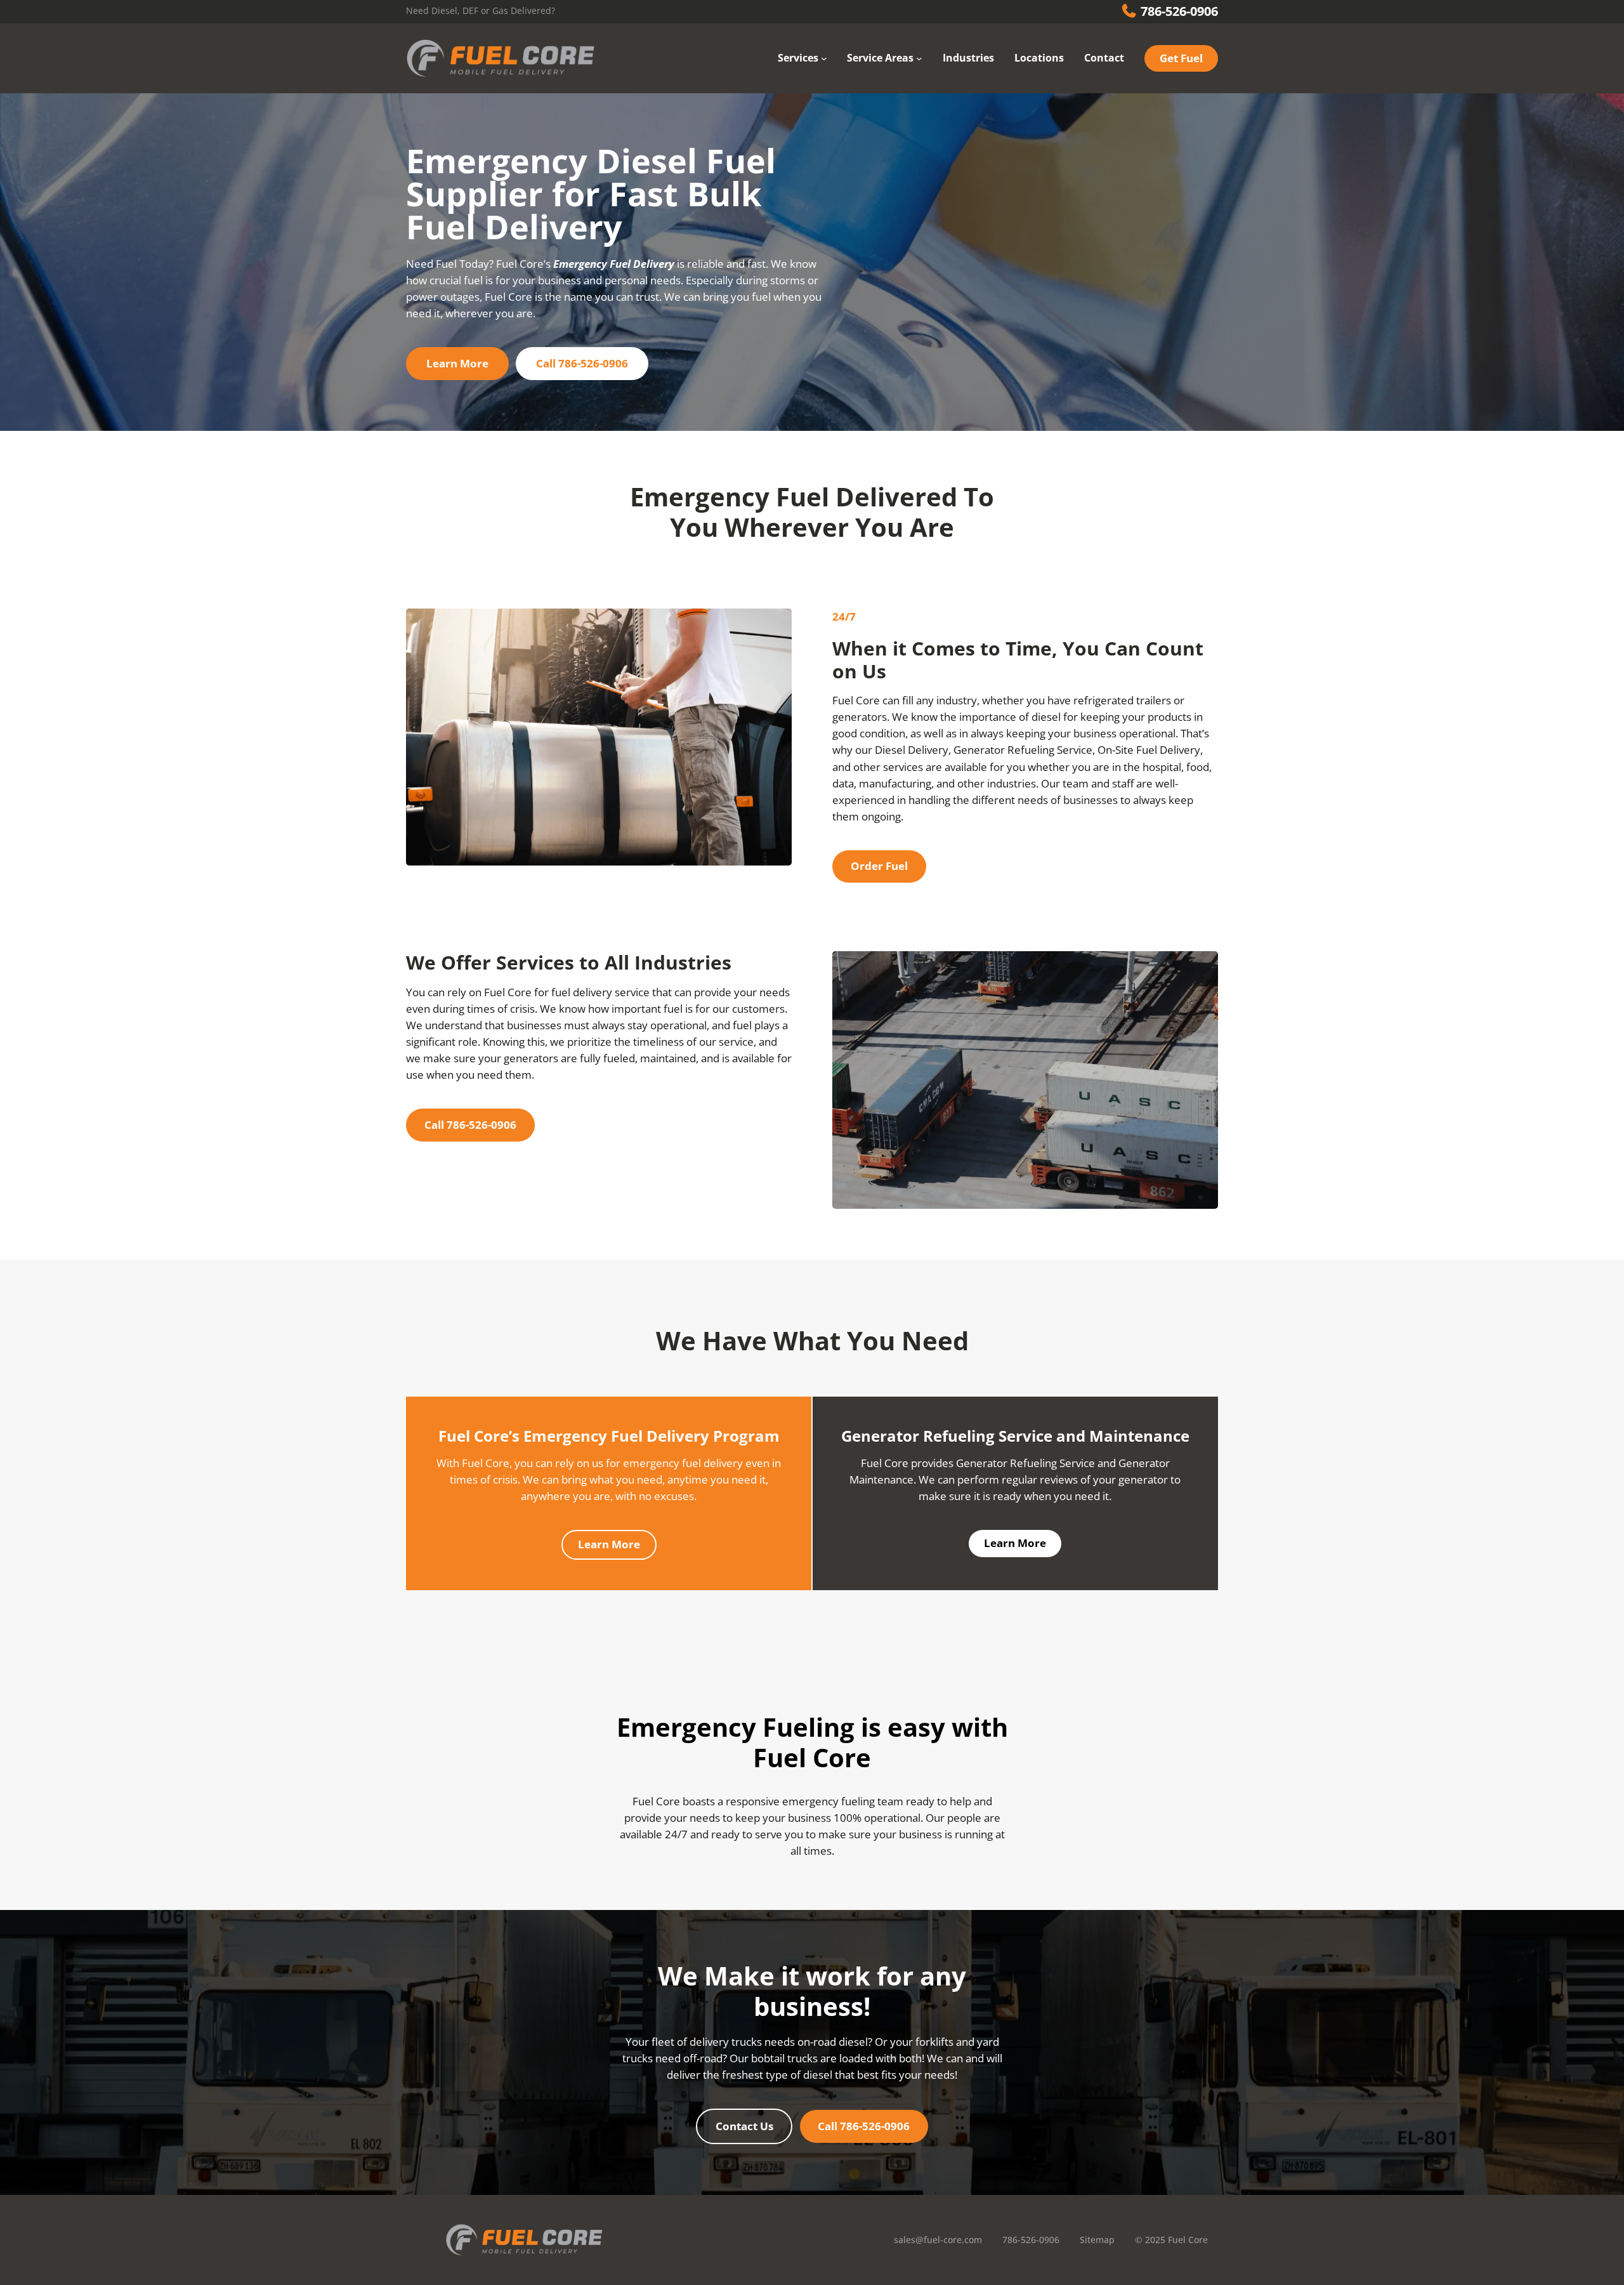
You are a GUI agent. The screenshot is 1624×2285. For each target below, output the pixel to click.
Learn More (609, 1544)
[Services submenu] (824, 58)
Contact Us (744, 2126)
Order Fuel (879, 866)
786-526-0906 (1178, 11)
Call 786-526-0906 (470, 1125)
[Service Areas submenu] (919, 58)
